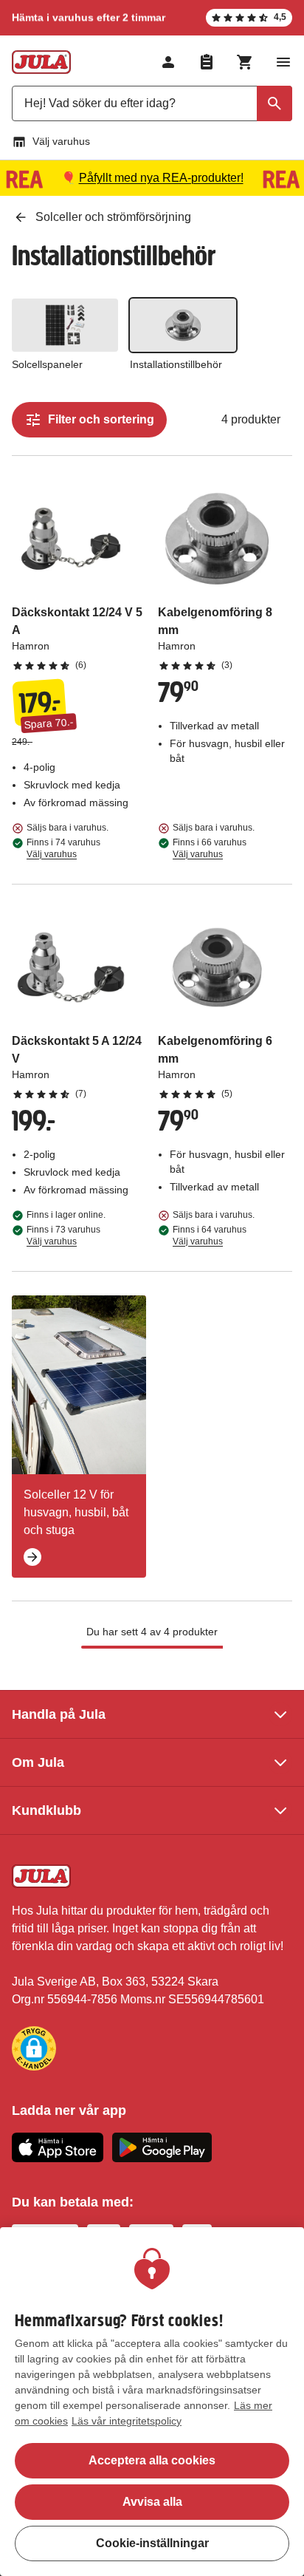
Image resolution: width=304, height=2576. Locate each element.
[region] (152, 2402)
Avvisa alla (152, 2502)
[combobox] (152, 103)
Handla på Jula (59, 1714)
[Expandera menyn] (283, 62)
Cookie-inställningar (152, 2543)
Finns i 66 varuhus (210, 848)
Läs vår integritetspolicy (127, 2421)
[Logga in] (168, 62)
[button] (34, 2048)
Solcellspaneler (47, 364)
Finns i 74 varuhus (63, 848)
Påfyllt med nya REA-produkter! (161, 178)
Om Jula (38, 1762)
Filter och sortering (101, 419)
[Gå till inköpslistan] (207, 62)
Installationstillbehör (176, 364)
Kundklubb (46, 1810)
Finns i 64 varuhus (210, 1236)
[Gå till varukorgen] (245, 62)
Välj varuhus (61, 141)
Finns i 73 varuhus (63, 1236)
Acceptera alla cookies (152, 2460)
